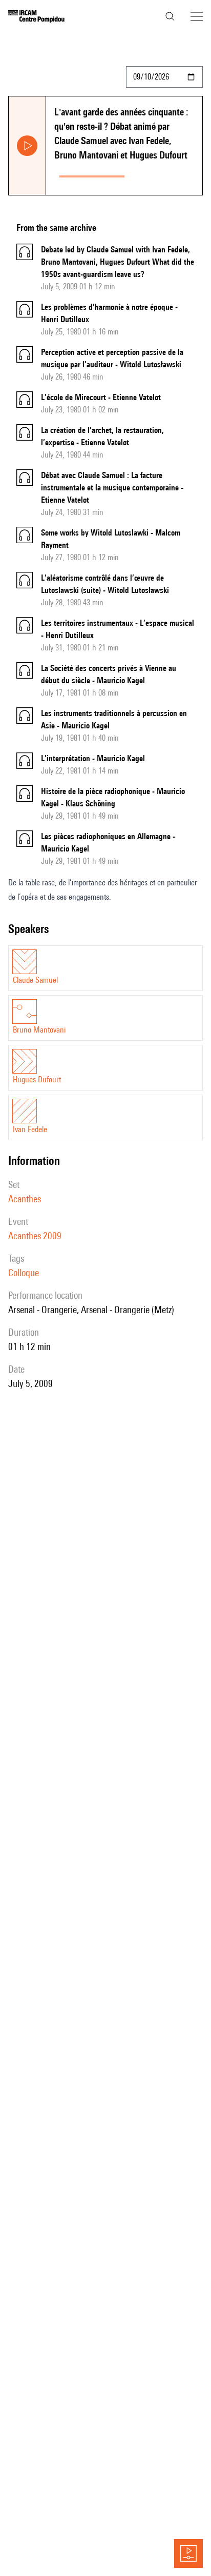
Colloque (24, 1273)
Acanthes (25, 1199)
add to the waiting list (165, 174)
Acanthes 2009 (35, 1236)
